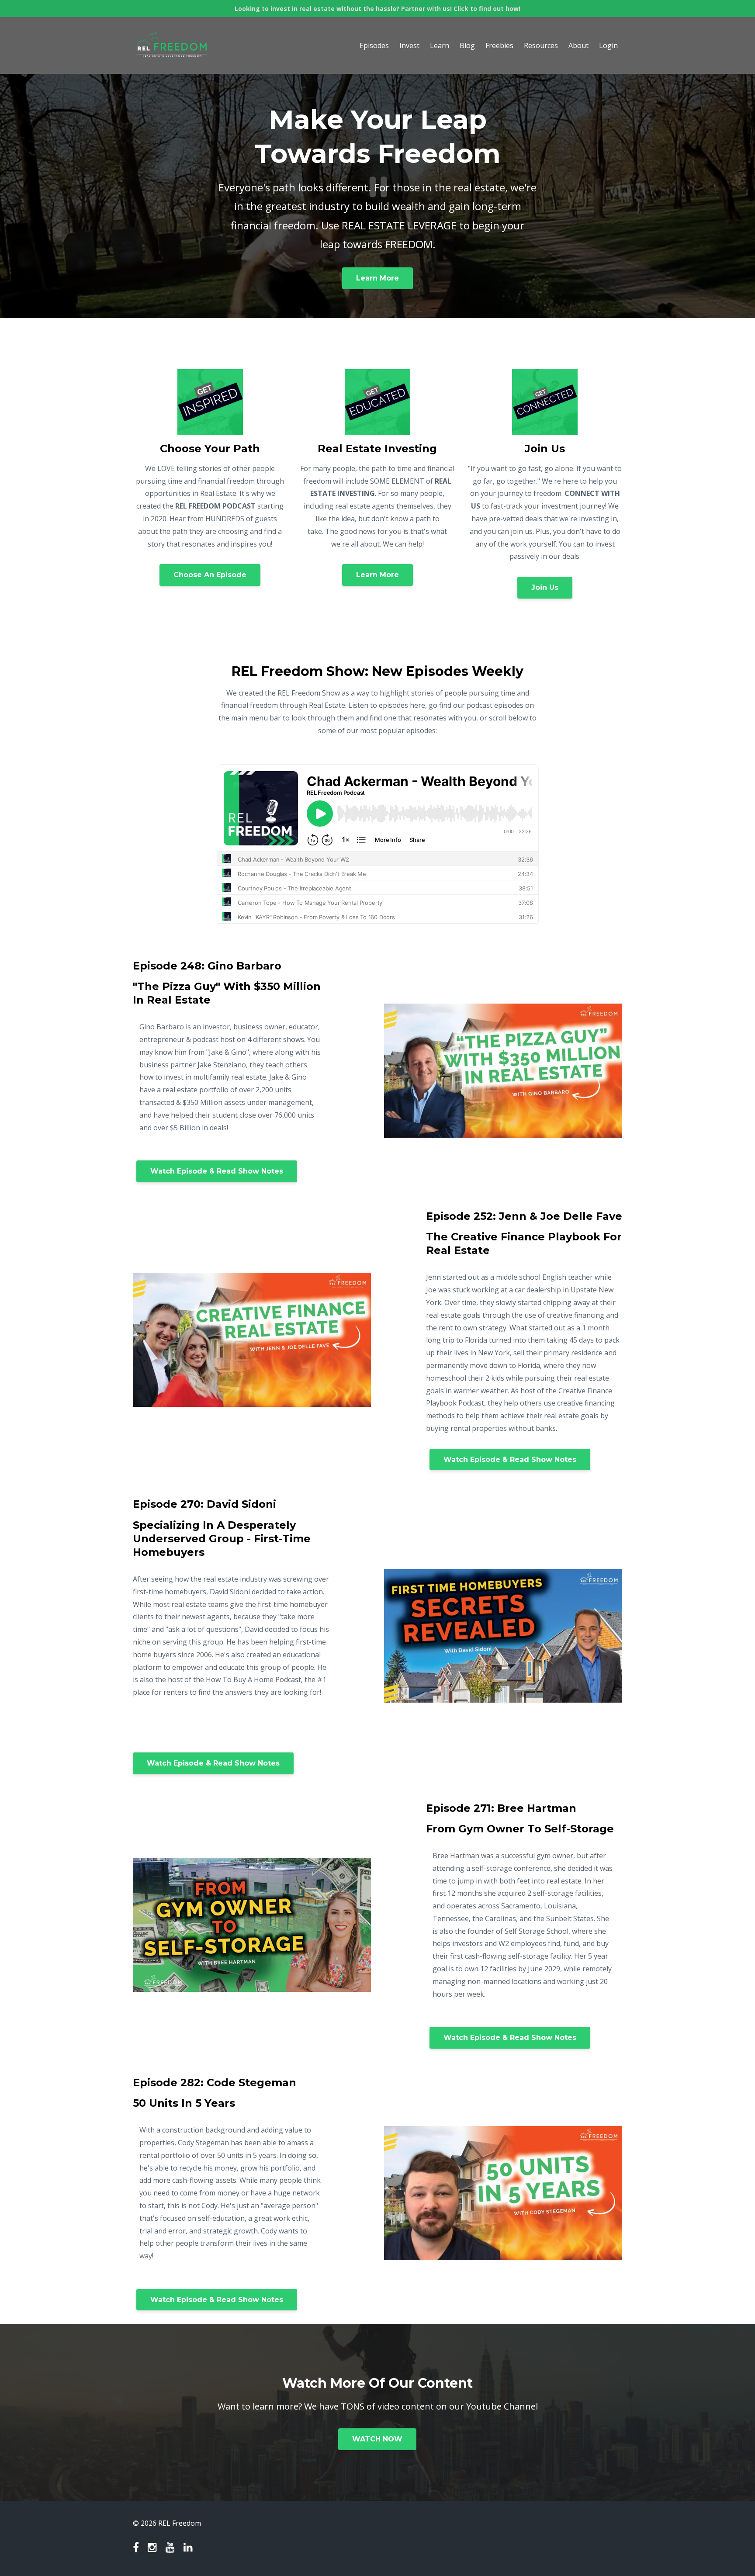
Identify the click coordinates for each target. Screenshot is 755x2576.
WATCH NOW (377, 2439)
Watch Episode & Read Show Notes (217, 1171)
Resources (541, 45)
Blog (467, 45)
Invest (409, 45)
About (578, 45)
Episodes (374, 45)
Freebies (499, 45)
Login (608, 45)
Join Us (545, 587)
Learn (440, 45)
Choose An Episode (210, 575)
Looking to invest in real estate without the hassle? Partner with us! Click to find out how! (377, 9)
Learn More (377, 278)
